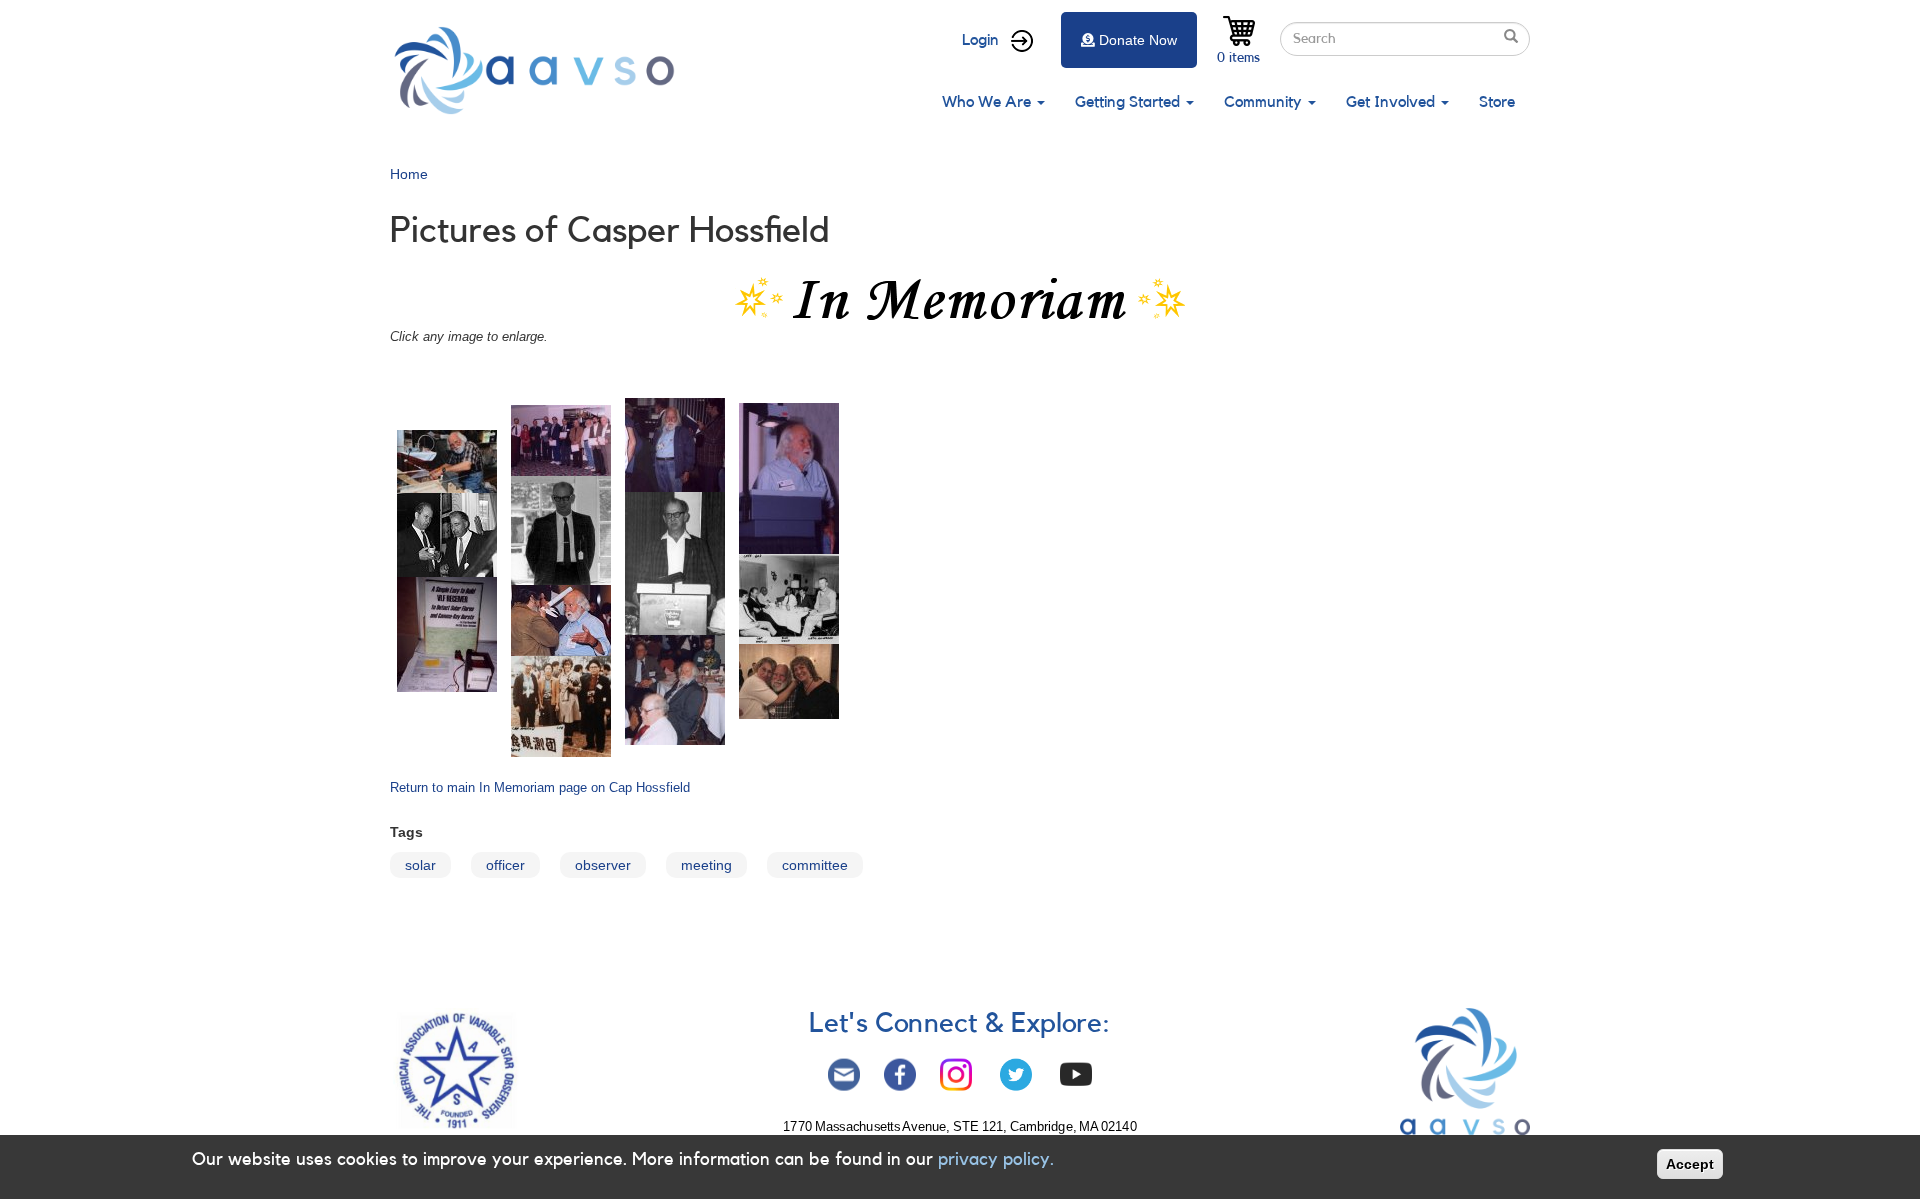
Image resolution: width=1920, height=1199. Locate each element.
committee (815, 865)
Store (1497, 102)
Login (980, 40)
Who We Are (988, 102)
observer (603, 865)
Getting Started (1129, 102)
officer (505, 865)
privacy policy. (996, 1159)
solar (420, 865)
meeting (706, 865)
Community (1265, 102)
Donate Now (1138, 40)
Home (409, 174)
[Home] (540, 70)
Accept (1690, 1164)
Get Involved (1392, 102)
